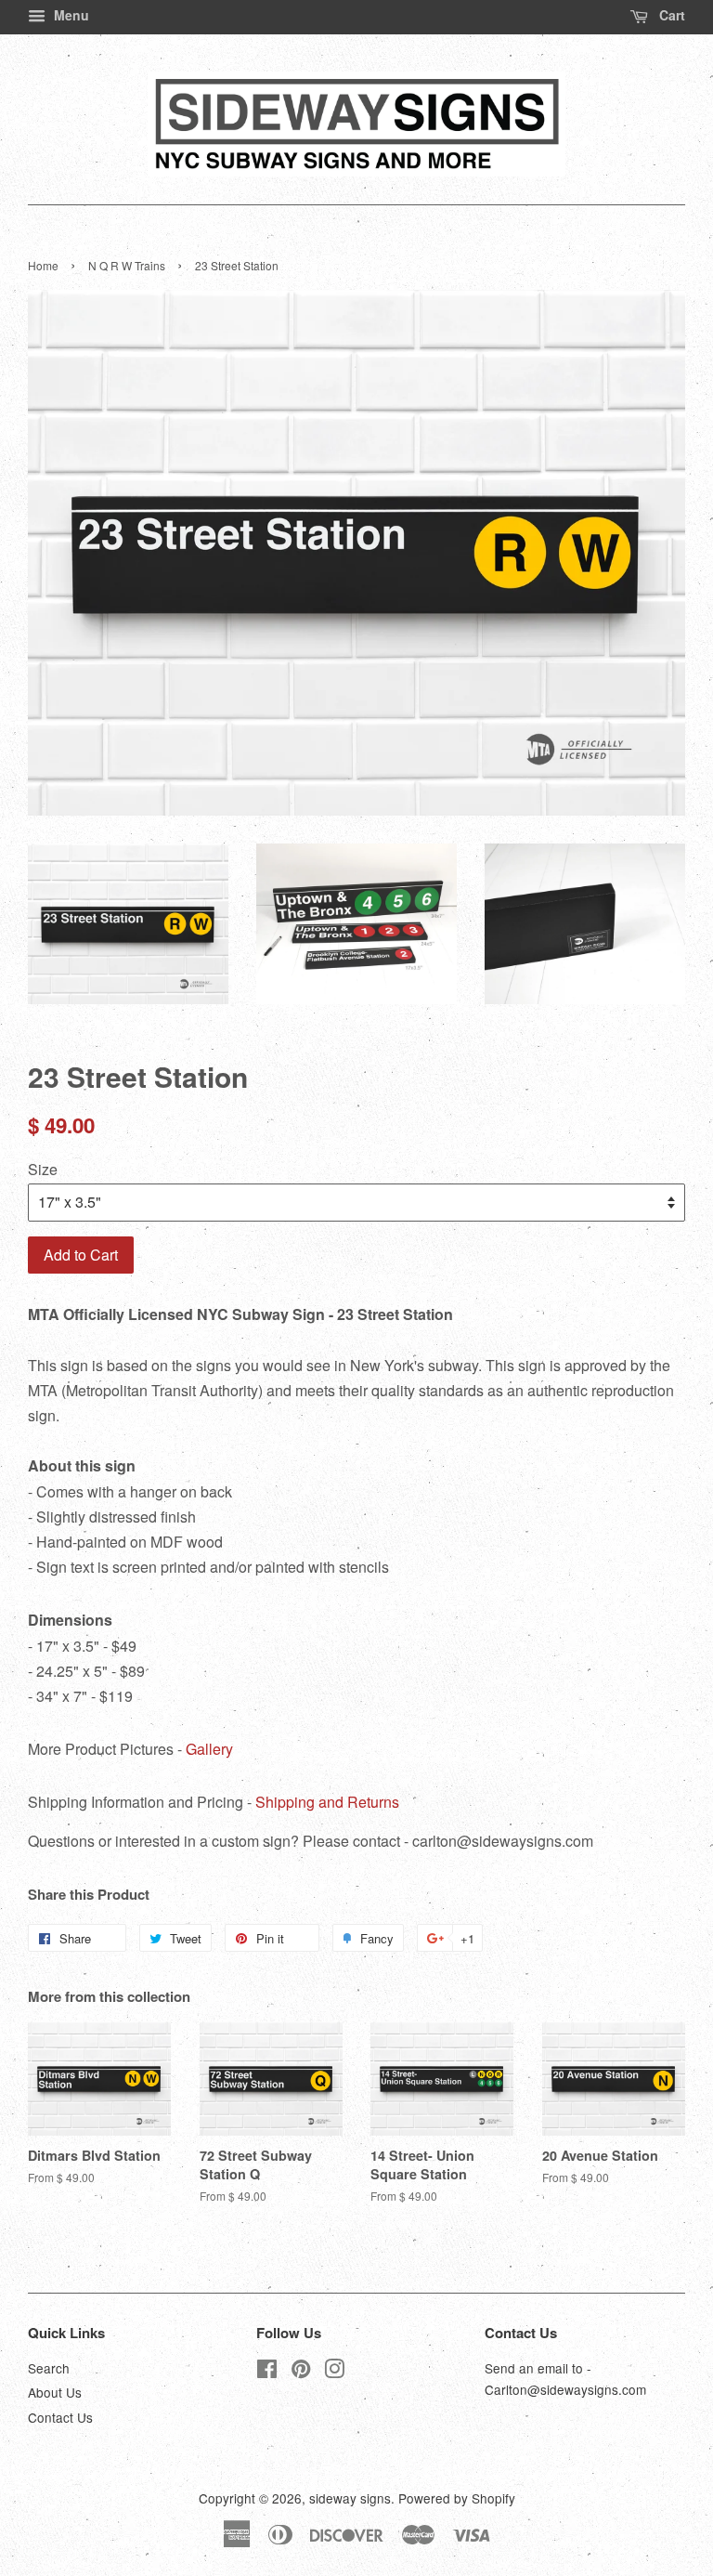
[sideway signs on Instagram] (334, 2372)
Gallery (209, 1749)
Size (43, 1169)
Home (43, 265)
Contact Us (60, 2417)
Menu (70, 15)
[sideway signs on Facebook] (267, 2372)
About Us (55, 2392)
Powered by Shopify (457, 2498)
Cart (670, 15)
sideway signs (350, 2498)
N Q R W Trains (127, 265)
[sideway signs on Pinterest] (301, 2372)
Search (49, 2368)
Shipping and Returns (327, 1802)
